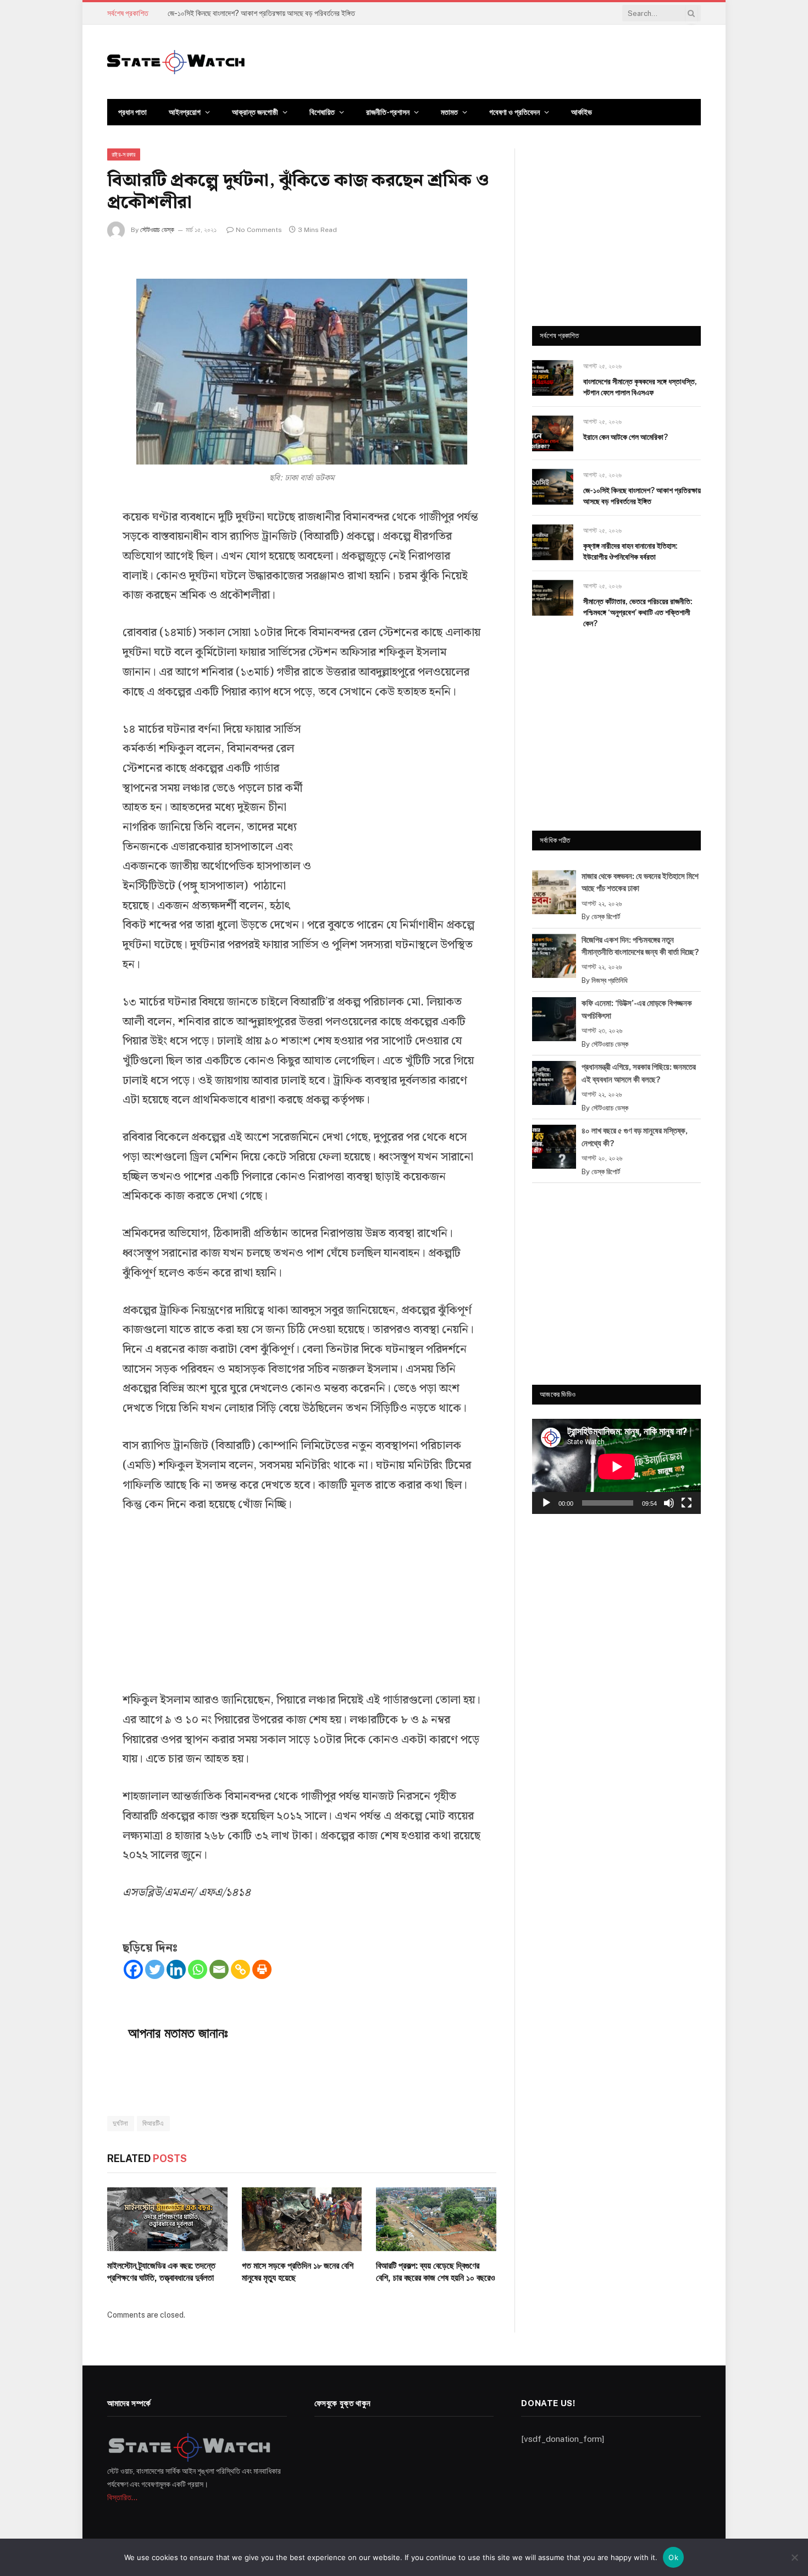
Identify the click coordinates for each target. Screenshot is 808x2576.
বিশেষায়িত (322, 112)
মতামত (449, 112)
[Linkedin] (176, 1969)
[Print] (262, 1969)
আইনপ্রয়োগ (185, 112)
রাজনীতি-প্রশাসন (388, 112)
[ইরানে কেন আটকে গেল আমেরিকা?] (553, 433)
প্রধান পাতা (132, 112)
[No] (794, 2557)
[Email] (219, 1969)
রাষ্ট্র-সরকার (124, 154)
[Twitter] (155, 1969)
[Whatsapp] (198, 1969)
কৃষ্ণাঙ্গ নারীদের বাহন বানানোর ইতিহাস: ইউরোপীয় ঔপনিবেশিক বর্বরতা (630, 551)
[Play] (546, 1503)
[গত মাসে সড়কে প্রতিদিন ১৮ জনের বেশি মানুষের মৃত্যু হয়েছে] (302, 2219)
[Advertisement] (399, 807)
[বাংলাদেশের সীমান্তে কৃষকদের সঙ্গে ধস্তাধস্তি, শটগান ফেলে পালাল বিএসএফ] (553, 378)
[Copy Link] (240, 1969)
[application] (616, 1466)
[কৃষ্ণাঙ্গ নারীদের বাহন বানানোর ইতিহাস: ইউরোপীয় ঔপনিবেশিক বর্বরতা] (553, 542)
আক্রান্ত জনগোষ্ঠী (255, 112)
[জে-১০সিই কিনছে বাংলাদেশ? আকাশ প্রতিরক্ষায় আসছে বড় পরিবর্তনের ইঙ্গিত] (553, 487)
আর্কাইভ (582, 112)
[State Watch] (176, 62)
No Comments (259, 230)
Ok (673, 2557)
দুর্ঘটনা (121, 2123)
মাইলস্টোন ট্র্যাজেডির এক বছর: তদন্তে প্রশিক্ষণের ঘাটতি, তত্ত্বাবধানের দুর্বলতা (161, 2272)
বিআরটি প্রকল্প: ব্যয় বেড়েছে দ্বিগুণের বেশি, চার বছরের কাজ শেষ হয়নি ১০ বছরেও (436, 2272)
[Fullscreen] (687, 1503)
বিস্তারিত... (122, 2497)
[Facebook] (133, 1969)
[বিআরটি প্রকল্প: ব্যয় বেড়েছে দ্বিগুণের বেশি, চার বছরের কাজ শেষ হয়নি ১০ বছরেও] (436, 2219)
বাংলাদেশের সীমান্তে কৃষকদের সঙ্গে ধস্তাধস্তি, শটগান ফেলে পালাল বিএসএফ (640, 387)
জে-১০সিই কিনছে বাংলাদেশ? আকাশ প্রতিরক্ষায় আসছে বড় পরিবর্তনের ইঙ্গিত (261, 13)
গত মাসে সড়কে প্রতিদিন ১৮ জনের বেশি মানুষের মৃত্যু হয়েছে (298, 2272)
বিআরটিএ (153, 2123)
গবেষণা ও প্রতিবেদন (514, 112)
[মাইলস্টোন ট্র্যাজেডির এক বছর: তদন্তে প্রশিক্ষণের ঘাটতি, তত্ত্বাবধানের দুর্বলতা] (167, 2219)
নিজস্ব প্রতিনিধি (610, 980)
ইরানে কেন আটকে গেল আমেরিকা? (626, 437)
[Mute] (669, 1503)
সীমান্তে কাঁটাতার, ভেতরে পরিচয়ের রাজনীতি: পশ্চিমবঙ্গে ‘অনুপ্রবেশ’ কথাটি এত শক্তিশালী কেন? (638, 612)
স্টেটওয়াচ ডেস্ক (157, 230)
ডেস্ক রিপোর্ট (606, 917)
